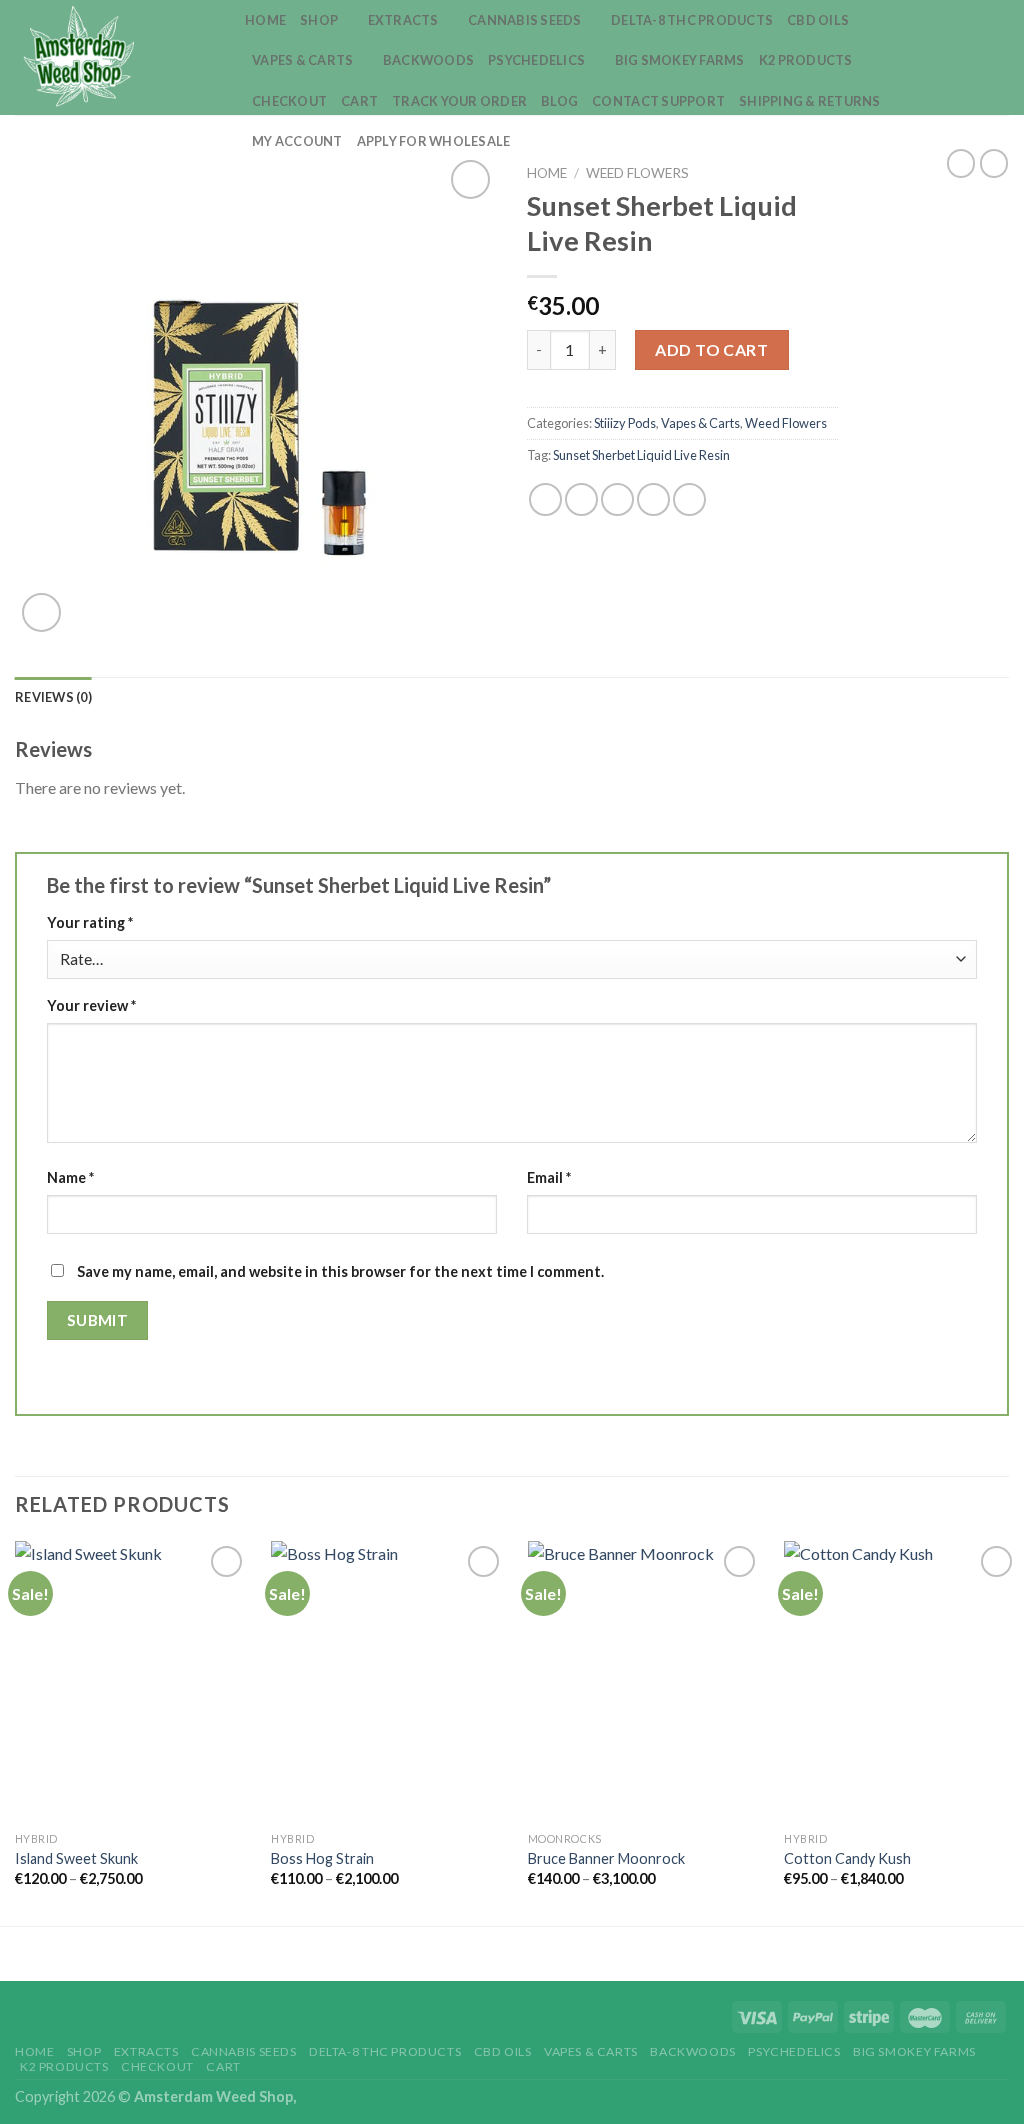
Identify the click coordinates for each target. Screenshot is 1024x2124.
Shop (319, 20)
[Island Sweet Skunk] (132, 1681)
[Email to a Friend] (617, 499)
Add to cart (711, 349)
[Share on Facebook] (545, 499)
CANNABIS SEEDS (525, 20)
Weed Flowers (637, 173)
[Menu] (997, 57)
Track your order (459, 101)
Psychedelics (536, 60)
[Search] (962, 57)
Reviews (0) (53, 697)
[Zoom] (41, 612)
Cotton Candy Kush (847, 1858)
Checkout (289, 101)
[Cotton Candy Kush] (901, 1681)
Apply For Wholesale (434, 141)
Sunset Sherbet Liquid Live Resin (641, 455)
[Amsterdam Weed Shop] (115, 57)
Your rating (90, 922)
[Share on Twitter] (581, 499)
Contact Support (658, 101)
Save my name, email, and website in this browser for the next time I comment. (340, 1271)
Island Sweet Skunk (76, 1858)
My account (297, 141)
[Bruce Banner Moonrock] (645, 1681)
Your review (91, 1005)
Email (549, 1177)
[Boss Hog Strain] (388, 1681)
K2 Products (806, 60)
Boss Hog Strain (322, 1858)
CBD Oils (818, 20)
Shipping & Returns (810, 101)
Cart (359, 101)
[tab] (53, 697)
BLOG (559, 101)
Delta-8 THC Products (692, 20)
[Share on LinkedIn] (689, 499)
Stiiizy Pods (625, 423)
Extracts (403, 20)
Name (70, 1177)
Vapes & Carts (302, 60)
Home (265, 20)
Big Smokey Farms (680, 60)
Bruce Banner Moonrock (606, 1858)
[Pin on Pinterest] (653, 499)
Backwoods (428, 60)
